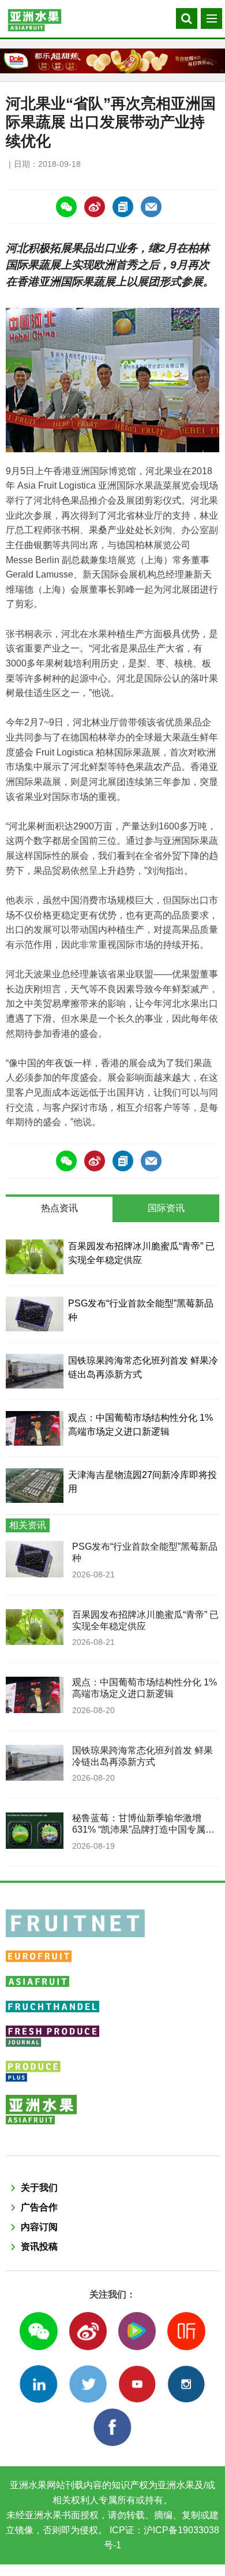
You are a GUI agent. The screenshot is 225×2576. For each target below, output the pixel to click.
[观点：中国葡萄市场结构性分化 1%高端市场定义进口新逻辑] (35, 1428)
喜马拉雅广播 (186, 2331)
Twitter (88, 2384)
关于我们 (39, 2188)
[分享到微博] (95, 207)
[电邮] (151, 207)
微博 (88, 2331)
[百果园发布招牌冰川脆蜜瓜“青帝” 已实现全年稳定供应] (35, 1257)
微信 (38, 2331)
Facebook (112, 2427)
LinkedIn (38, 2384)
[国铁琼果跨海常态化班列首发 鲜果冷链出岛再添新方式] (35, 1371)
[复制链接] (123, 207)
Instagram (186, 2384)
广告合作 (39, 2207)
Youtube (137, 2384)
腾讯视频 (137, 2331)
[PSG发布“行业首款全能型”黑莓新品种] (35, 1314)
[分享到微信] (66, 207)
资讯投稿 (39, 2246)
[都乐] (112, 61)
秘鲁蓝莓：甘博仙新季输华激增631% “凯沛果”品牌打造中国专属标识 (143, 1830)
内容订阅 (39, 2227)
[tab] (59, 1209)
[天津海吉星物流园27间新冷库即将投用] (35, 1486)
